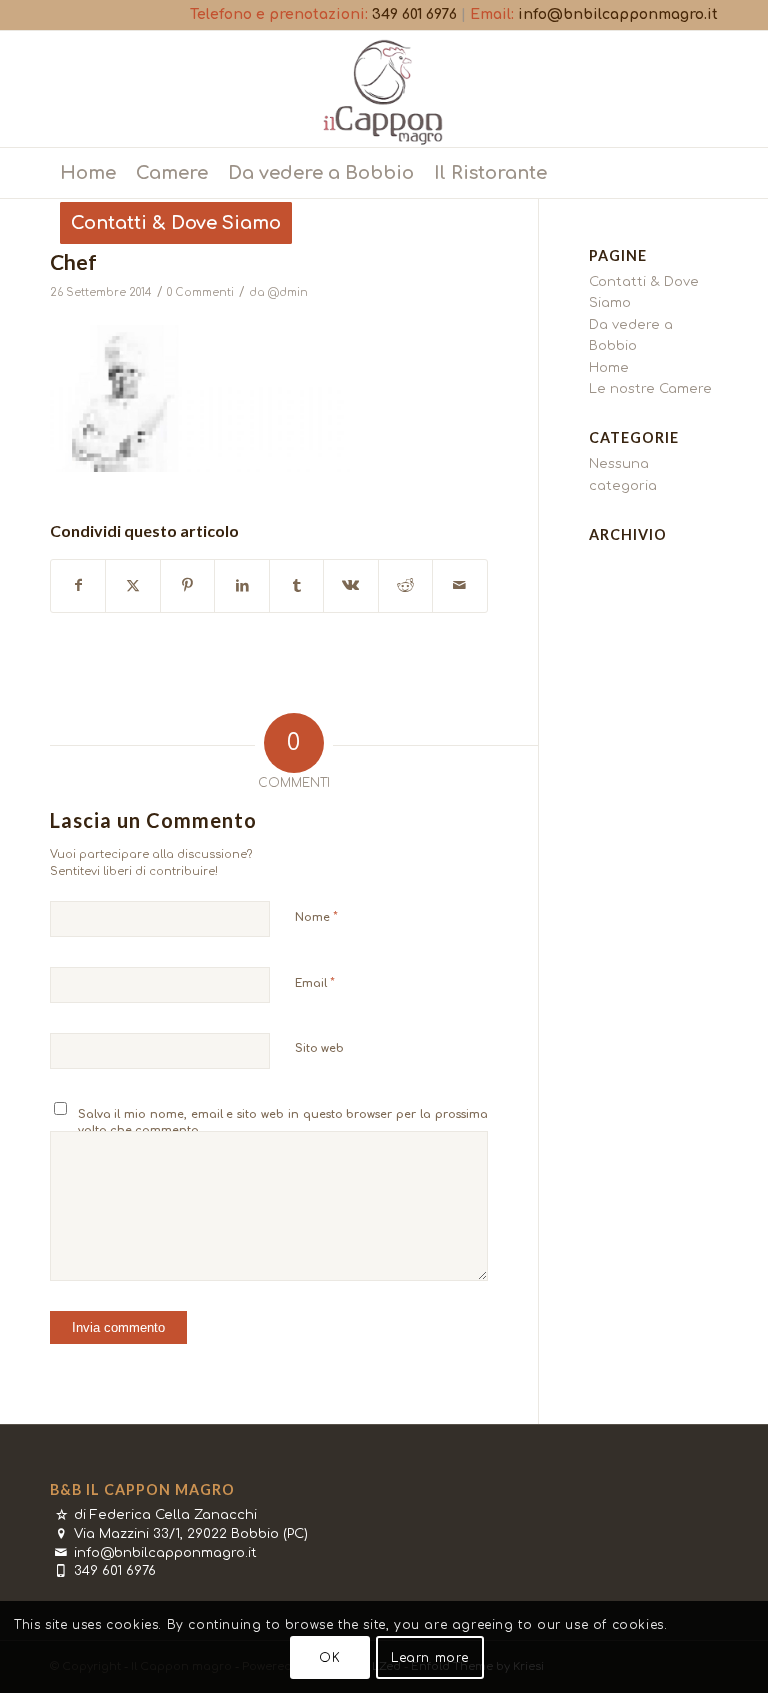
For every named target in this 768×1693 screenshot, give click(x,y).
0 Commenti (200, 292)
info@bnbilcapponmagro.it (618, 14)
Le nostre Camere (650, 389)
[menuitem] (88, 173)
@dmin (288, 292)
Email (315, 983)
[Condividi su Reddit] (405, 585)
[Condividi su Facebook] (78, 585)
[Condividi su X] (132, 585)
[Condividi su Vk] (350, 585)
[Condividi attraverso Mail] (459, 585)
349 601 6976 (414, 14)
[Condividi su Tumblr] (296, 585)
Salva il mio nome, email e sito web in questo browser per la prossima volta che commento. (283, 1123)
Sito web (319, 1048)
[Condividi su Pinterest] (187, 585)
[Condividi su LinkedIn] (241, 585)
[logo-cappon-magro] (384, 89)
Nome (316, 917)
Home (609, 368)
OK (329, 1658)
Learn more (430, 1658)
